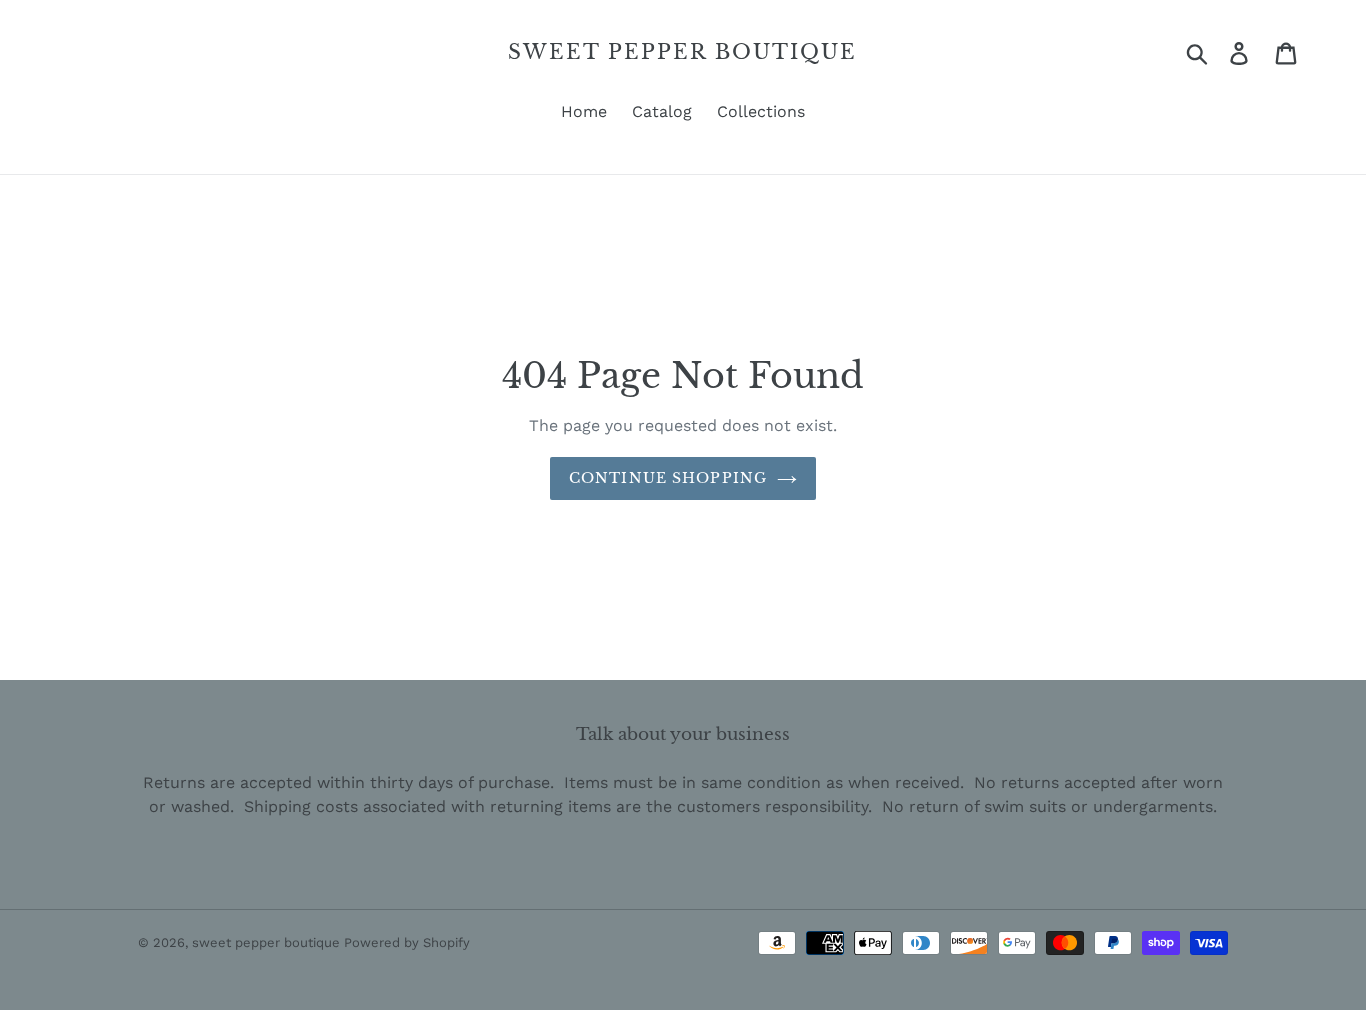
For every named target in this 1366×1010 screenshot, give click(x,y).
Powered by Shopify (407, 942)
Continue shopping (668, 478)
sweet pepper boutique (682, 52)
